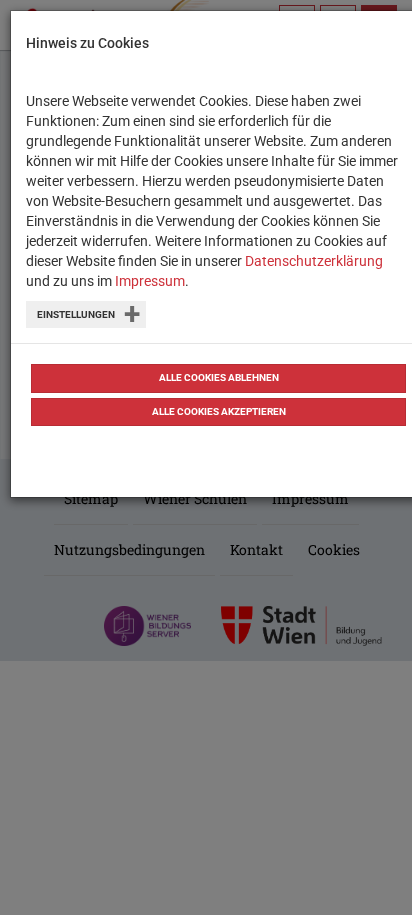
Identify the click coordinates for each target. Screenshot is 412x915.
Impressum (150, 281)
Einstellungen (76, 314)
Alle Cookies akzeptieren (219, 411)
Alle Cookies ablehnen (219, 377)
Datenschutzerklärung (314, 261)
